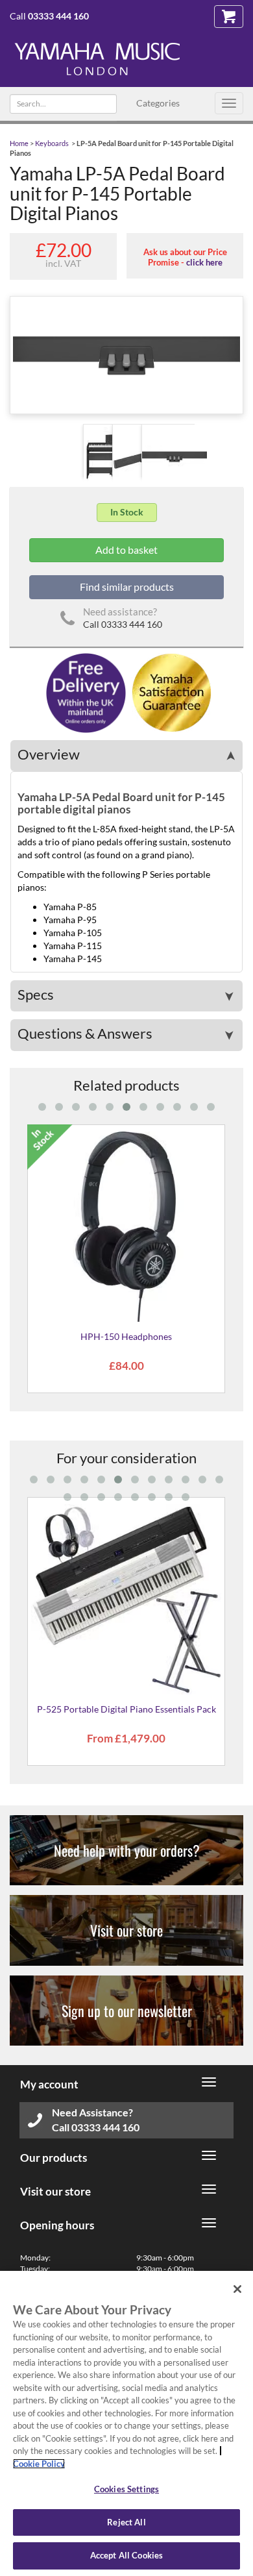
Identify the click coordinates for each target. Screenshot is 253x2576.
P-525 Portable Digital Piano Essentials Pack (126, 1709)
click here (204, 262)
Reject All (126, 2522)
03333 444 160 (58, 16)
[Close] (237, 2289)
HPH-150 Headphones (126, 1336)
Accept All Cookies (126, 2555)
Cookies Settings (126, 2489)
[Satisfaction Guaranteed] (170, 692)
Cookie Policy (39, 2464)
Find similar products (127, 587)
